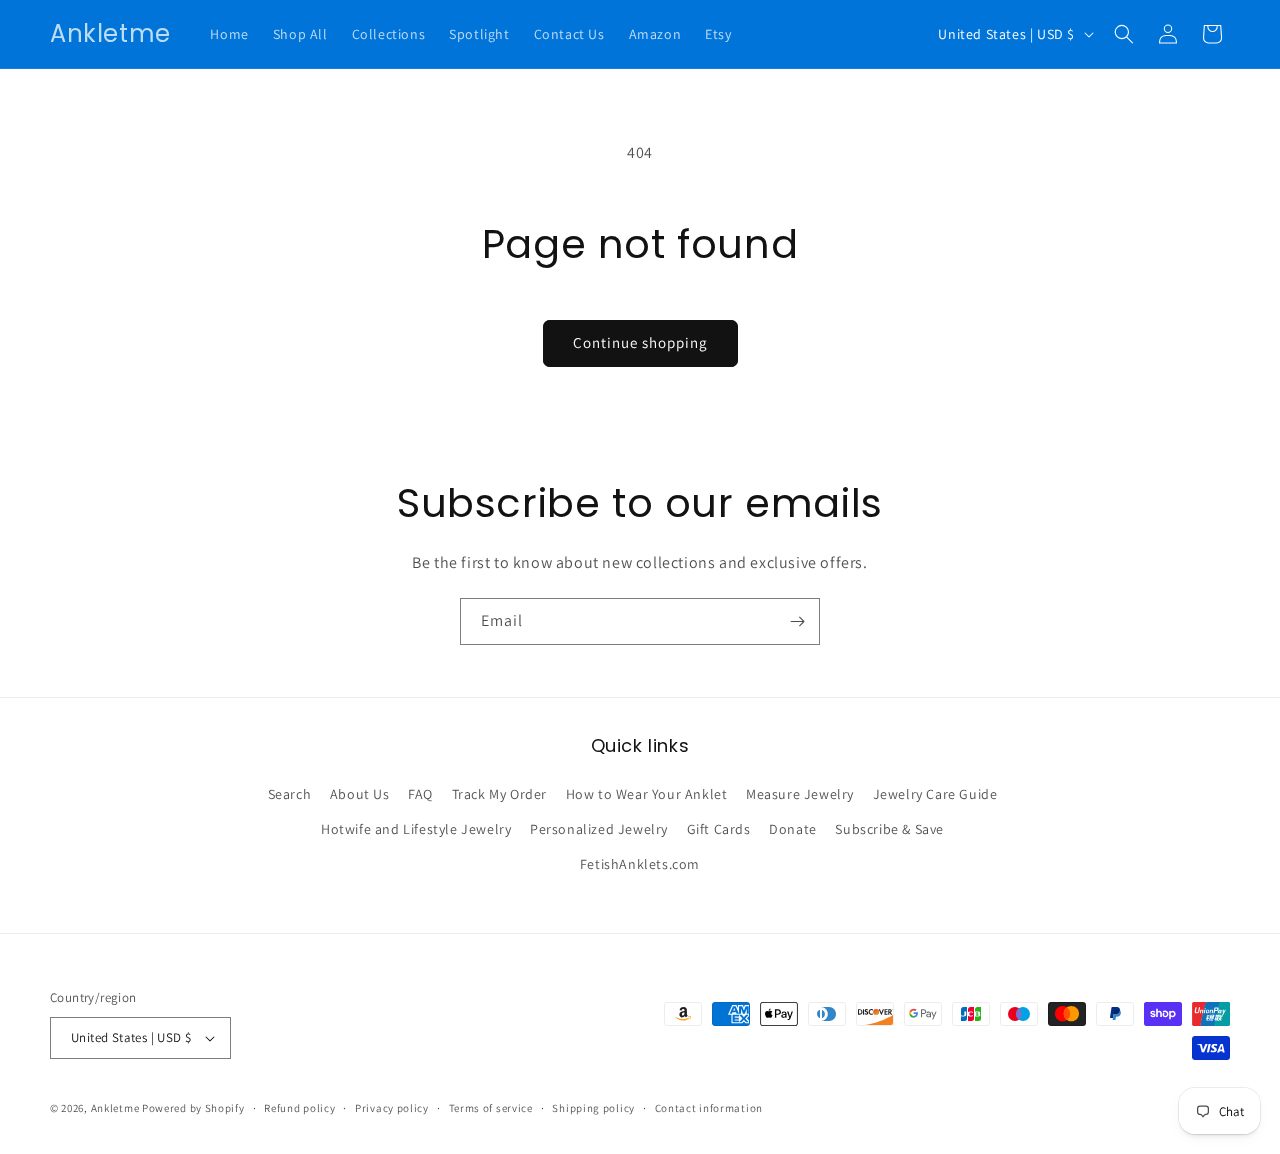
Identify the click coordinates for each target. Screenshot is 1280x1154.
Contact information (709, 1108)
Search (290, 794)
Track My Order (499, 794)
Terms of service (491, 1108)
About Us (360, 794)
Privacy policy (392, 1108)
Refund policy (299, 1108)
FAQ (420, 794)
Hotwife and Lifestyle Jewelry (416, 829)
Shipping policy (593, 1108)
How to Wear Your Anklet (647, 794)
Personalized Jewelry (599, 829)
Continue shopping (640, 342)
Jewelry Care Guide (935, 794)
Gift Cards (719, 829)
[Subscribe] (797, 621)
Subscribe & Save (889, 829)
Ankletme (115, 1108)
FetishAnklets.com (640, 864)
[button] (1124, 34)
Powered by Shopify (193, 1108)
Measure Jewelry (800, 794)
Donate (793, 829)
